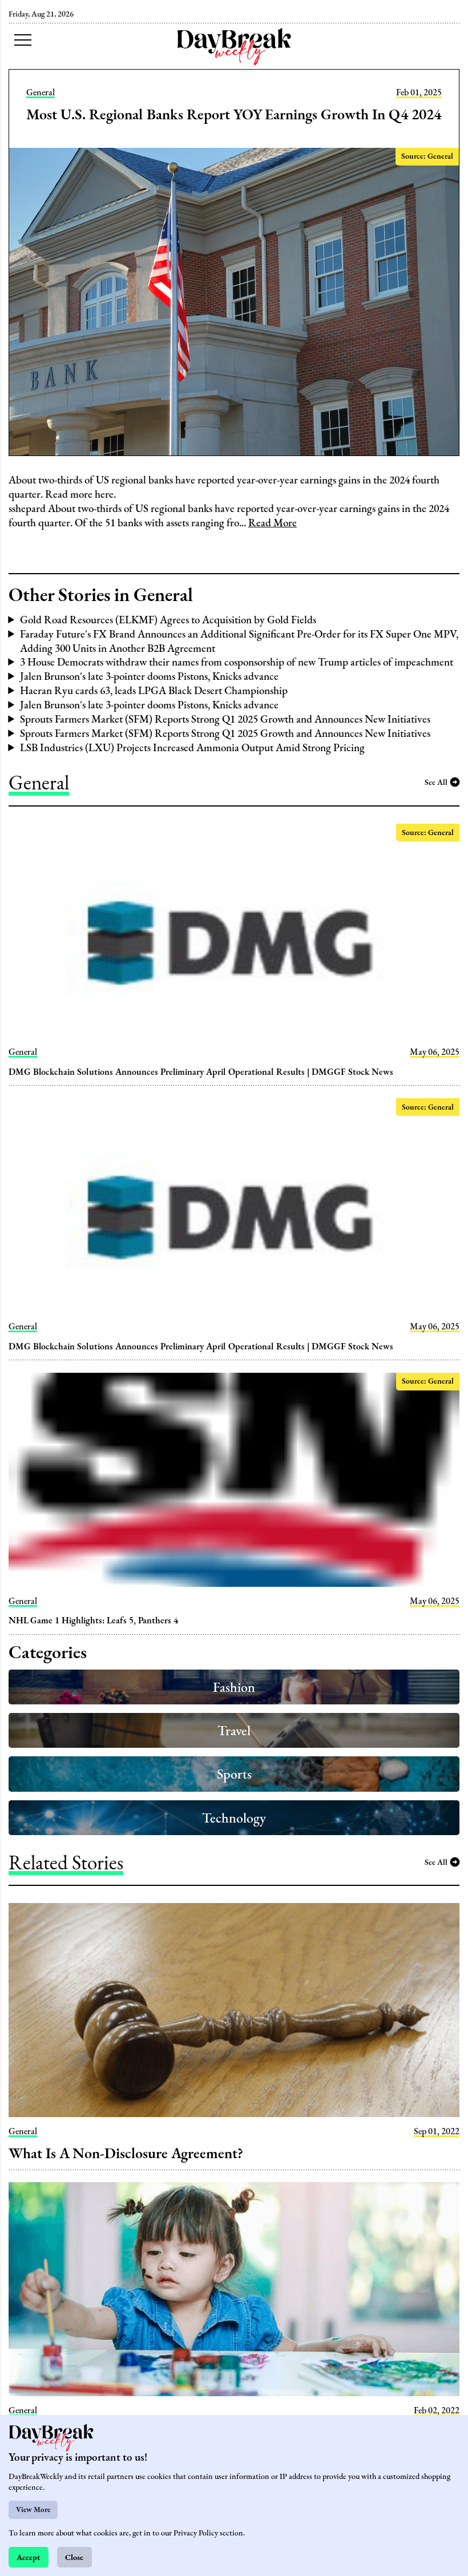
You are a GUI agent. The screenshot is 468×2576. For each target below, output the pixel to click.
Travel (234, 1730)
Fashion (234, 1687)
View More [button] (33, 2510)
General (41, 92)
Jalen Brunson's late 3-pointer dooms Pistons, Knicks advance (149, 676)
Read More (273, 523)
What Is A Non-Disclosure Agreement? (126, 2153)
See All (436, 782)
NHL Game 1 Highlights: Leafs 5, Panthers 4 (93, 1620)
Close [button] (74, 2557)
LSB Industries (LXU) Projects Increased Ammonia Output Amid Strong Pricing (192, 747)
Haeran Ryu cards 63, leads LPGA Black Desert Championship (154, 690)
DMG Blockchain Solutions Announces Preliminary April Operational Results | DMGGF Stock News (201, 1072)
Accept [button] (28, 2557)
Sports (234, 1774)
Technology (234, 1818)
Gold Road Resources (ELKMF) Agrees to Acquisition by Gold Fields (168, 620)
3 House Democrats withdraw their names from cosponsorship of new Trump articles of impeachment (237, 662)
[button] (23, 40)
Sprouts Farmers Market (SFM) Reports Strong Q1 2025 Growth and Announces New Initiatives (225, 719)
